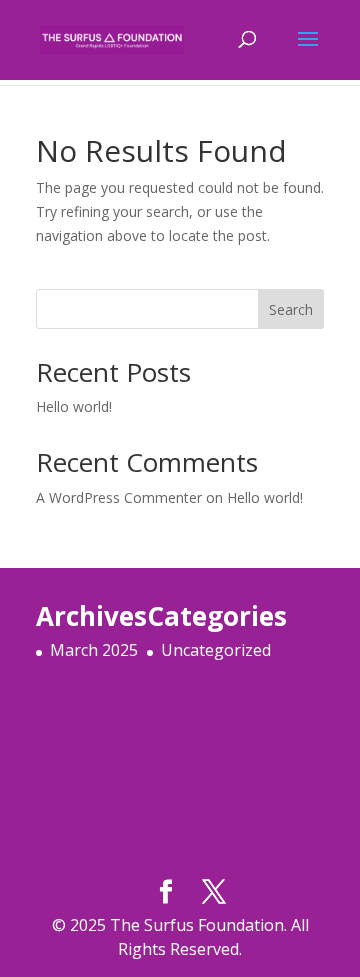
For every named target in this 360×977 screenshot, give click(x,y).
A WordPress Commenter (119, 497)
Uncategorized (216, 650)
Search (291, 309)
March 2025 (94, 650)
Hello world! (74, 406)
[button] (308, 52)
